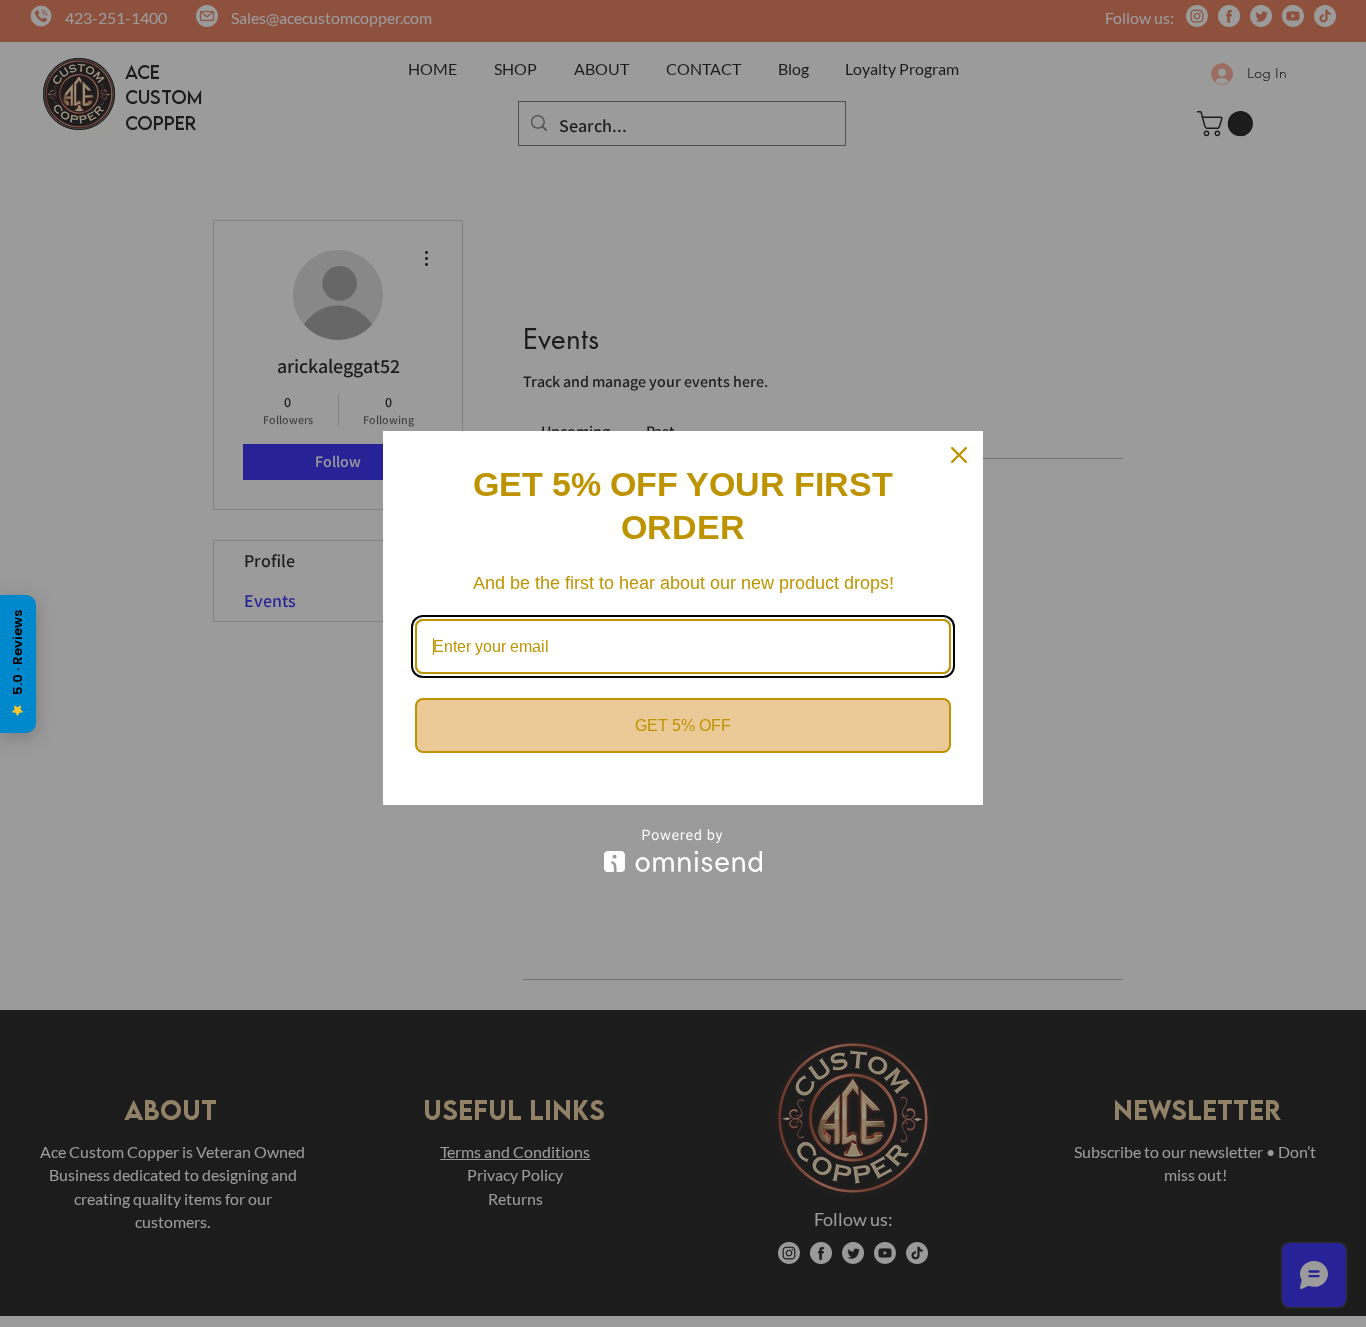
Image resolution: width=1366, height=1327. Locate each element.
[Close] (959, 455)
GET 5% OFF (683, 725)
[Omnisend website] (683, 850)
